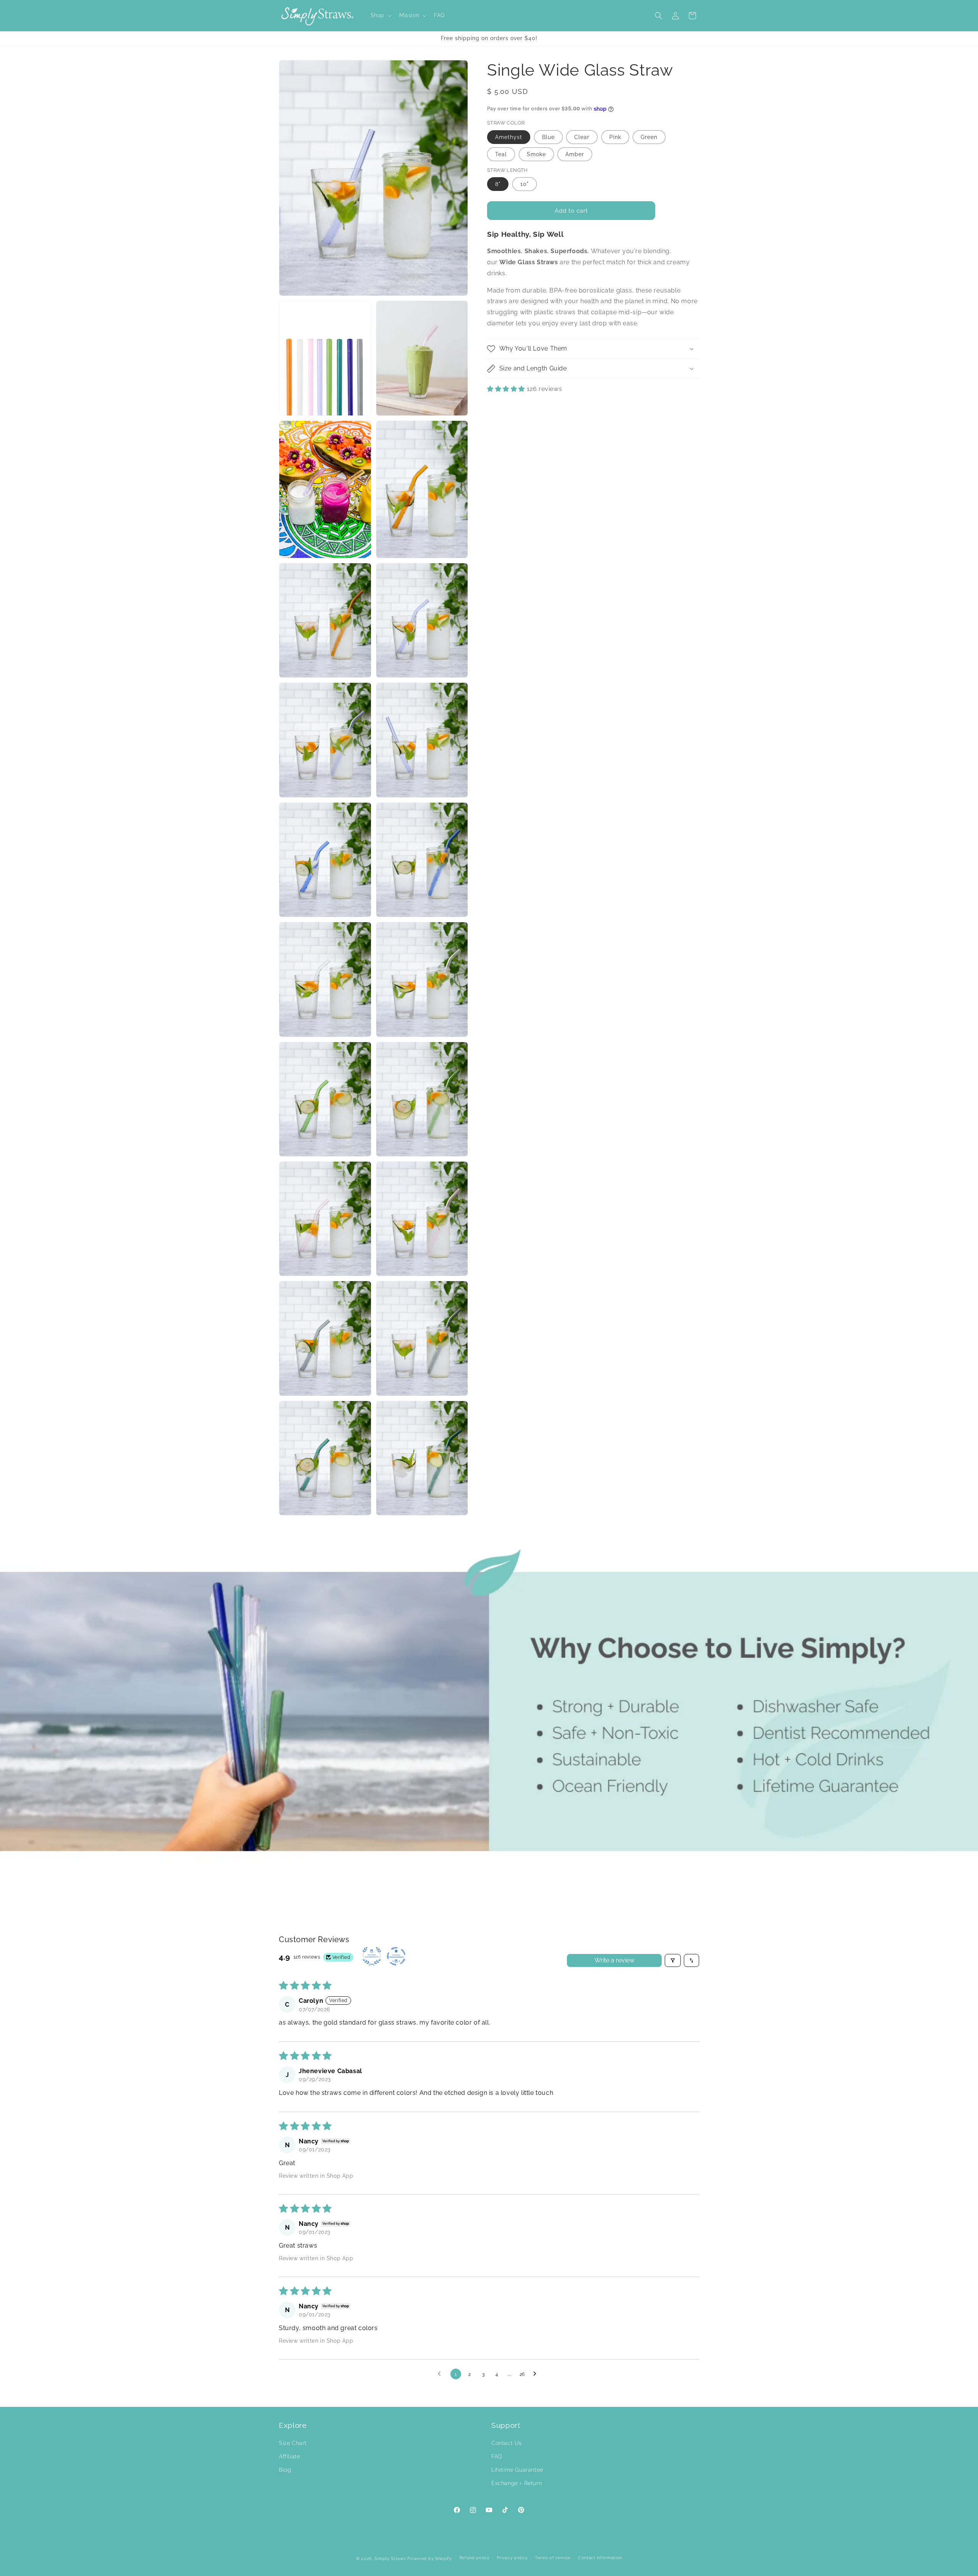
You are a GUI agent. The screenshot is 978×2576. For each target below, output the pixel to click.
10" (525, 184)
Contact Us (507, 2443)
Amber (575, 154)
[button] (380, 15)
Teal (501, 154)
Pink (615, 137)
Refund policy (474, 2558)
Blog (285, 2470)
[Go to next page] (537, 2374)
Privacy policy (512, 2558)
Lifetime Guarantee (517, 2470)
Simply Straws (391, 2559)
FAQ (497, 2456)
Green (649, 137)
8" (498, 184)
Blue (548, 137)
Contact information (600, 2558)
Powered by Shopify (430, 2559)
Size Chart (293, 2443)
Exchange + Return (517, 2483)
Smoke (536, 154)
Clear (582, 137)
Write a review (614, 1960)
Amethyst (509, 137)
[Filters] (673, 1960)
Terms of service (553, 2558)
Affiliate (289, 2456)
